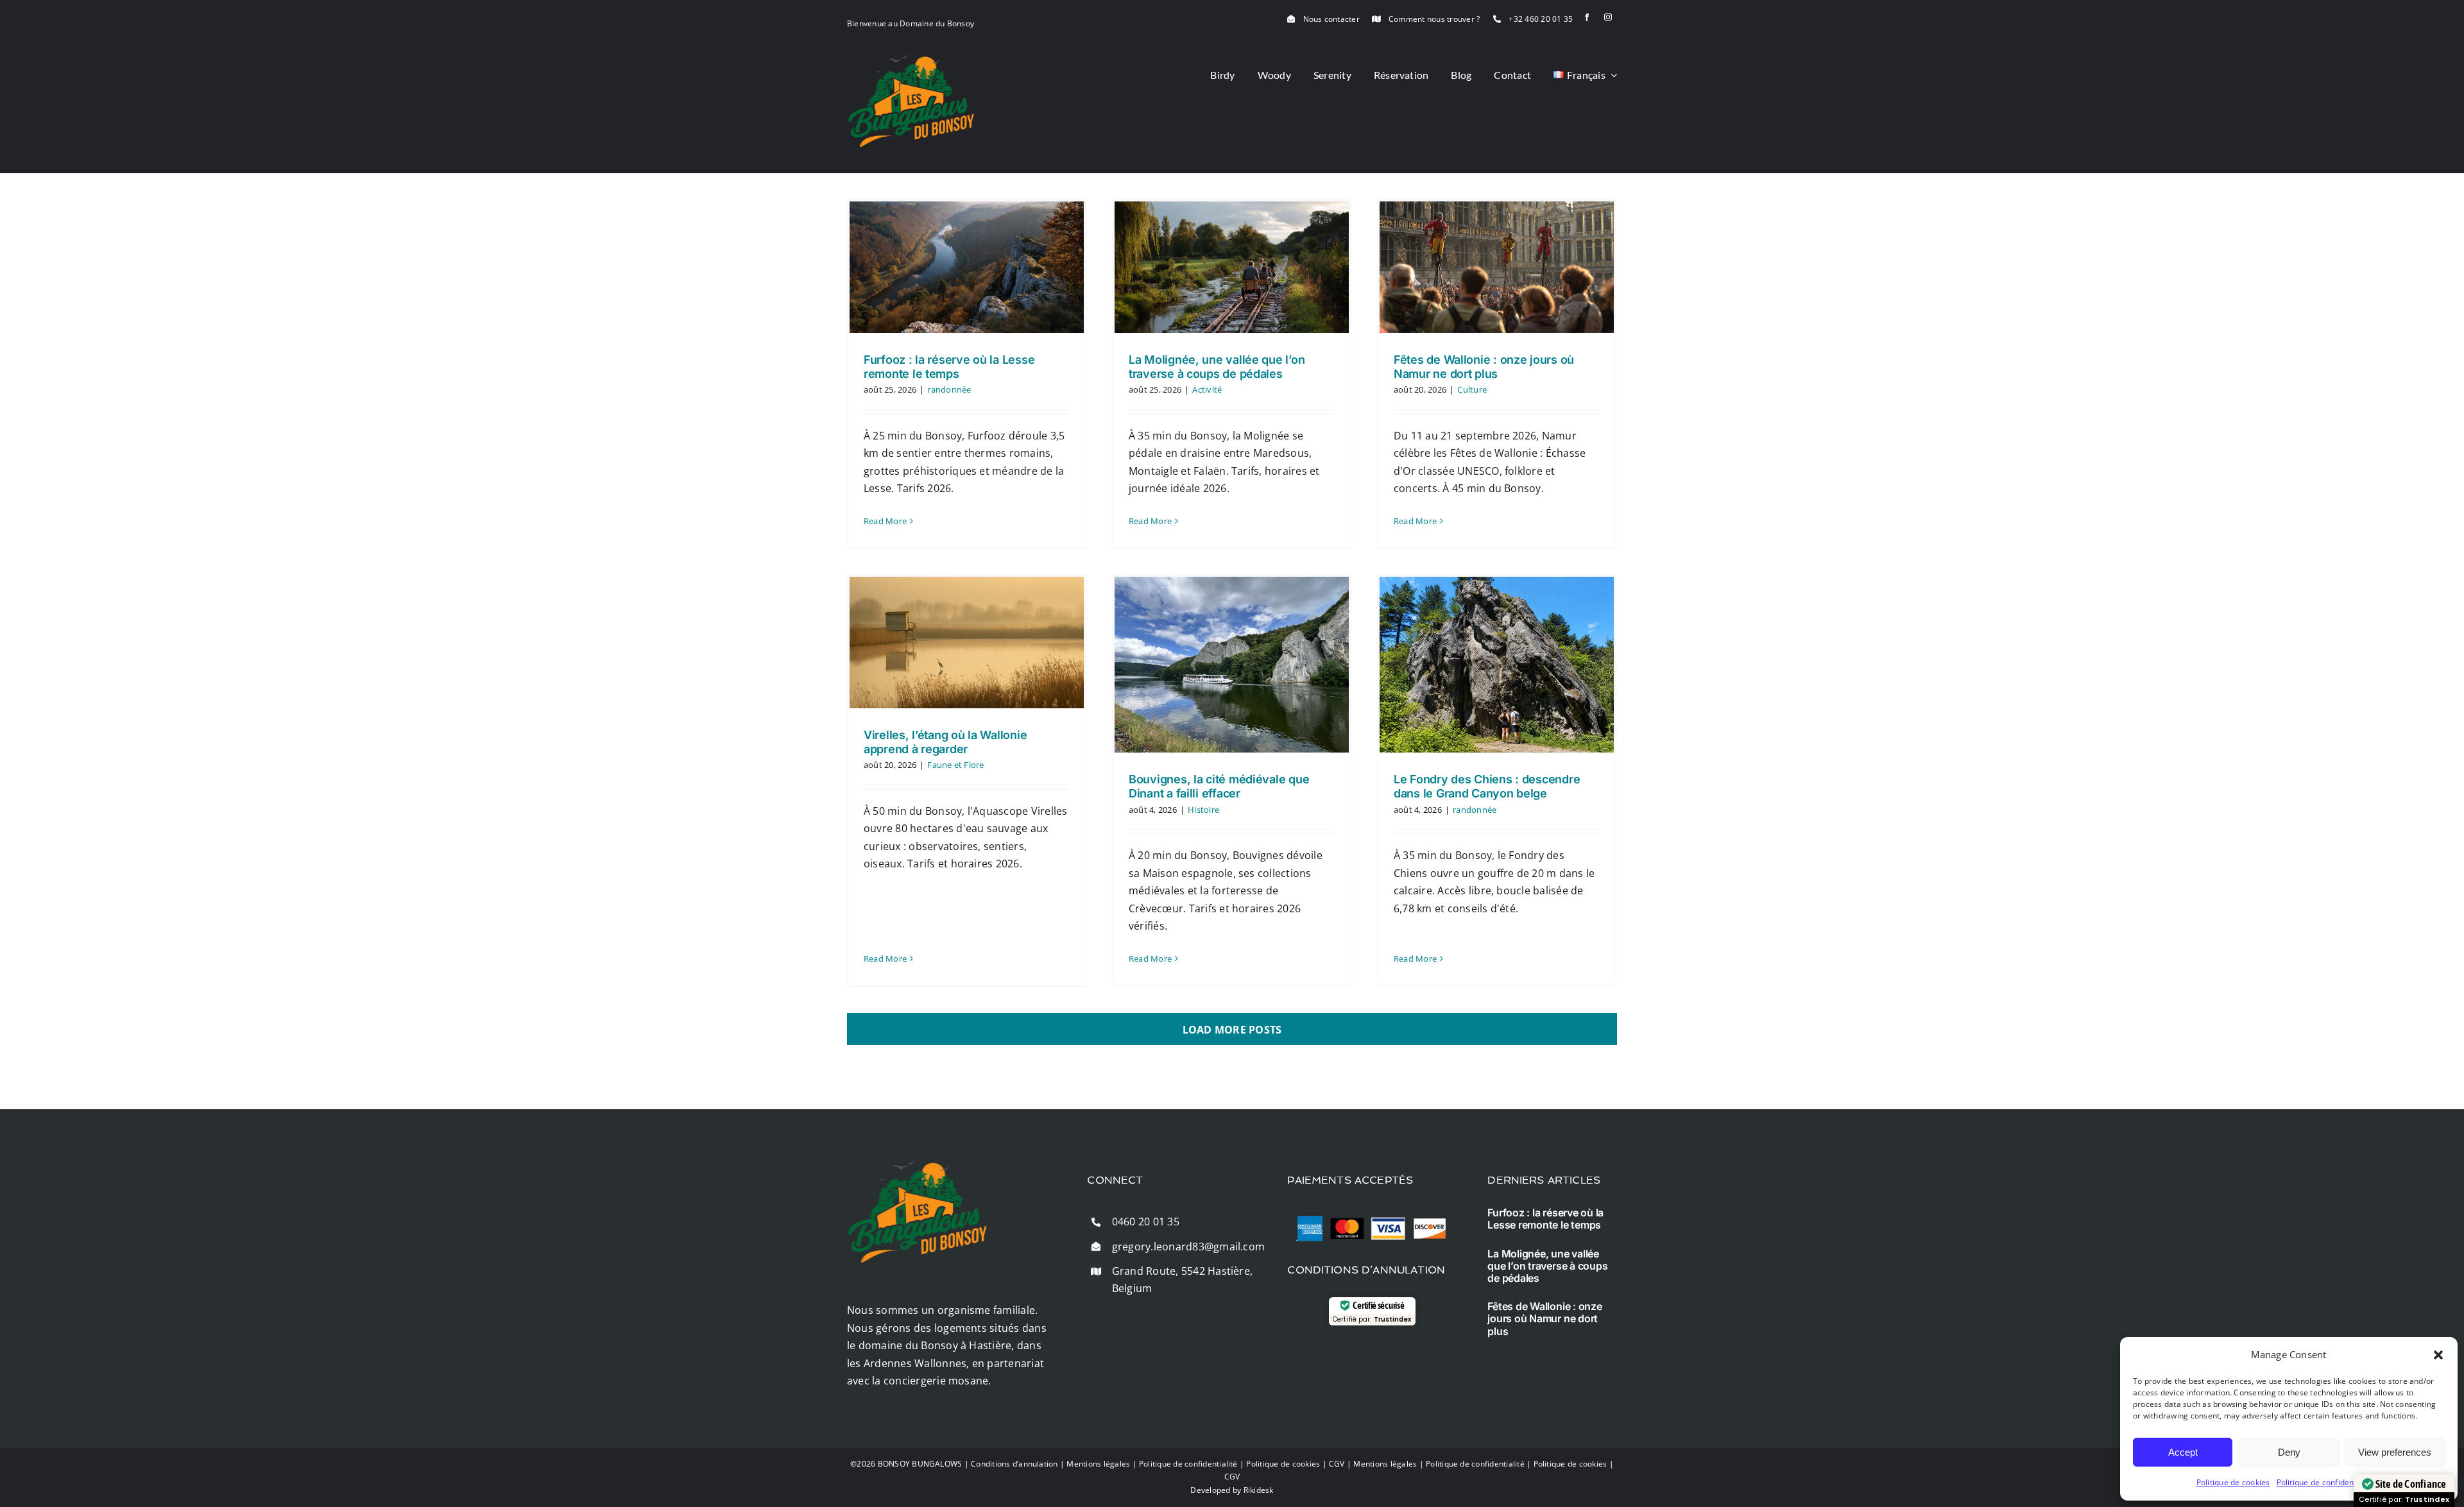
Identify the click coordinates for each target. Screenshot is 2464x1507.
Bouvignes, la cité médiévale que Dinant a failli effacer (1219, 786)
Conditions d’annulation (1014, 1464)
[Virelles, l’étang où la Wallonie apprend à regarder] (967, 643)
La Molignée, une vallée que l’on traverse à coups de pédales (1217, 367)
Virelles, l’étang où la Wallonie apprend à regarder (945, 742)
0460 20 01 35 (1146, 1222)
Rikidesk (1259, 1490)
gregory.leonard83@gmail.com (1188, 1247)
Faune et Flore (955, 765)
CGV (1337, 1464)
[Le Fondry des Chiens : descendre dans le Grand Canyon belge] (1497, 665)
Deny (2289, 1452)
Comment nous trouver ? (1434, 19)
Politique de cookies (2233, 1482)
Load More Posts (1232, 1030)
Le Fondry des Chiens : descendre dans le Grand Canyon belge (1487, 786)
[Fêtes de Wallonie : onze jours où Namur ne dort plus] (1497, 267)
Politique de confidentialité (2326, 1482)
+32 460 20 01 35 (1541, 19)
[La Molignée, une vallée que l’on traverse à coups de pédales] (1232, 267)
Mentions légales (1098, 1464)
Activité (1207, 389)
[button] (2438, 1355)
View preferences (2395, 1452)
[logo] (911, 60)
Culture (1472, 389)
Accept (2183, 1452)
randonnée (949, 389)
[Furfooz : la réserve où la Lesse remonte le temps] (967, 267)
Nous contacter (1331, 19)
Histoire (1203, 810)
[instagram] (1608, 17)
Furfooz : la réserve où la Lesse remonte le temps (949, 367)
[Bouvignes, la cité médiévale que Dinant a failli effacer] (1232, 665)
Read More (885, 521)
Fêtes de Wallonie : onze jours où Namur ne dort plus (1484, 367)
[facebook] (1587, 17)
